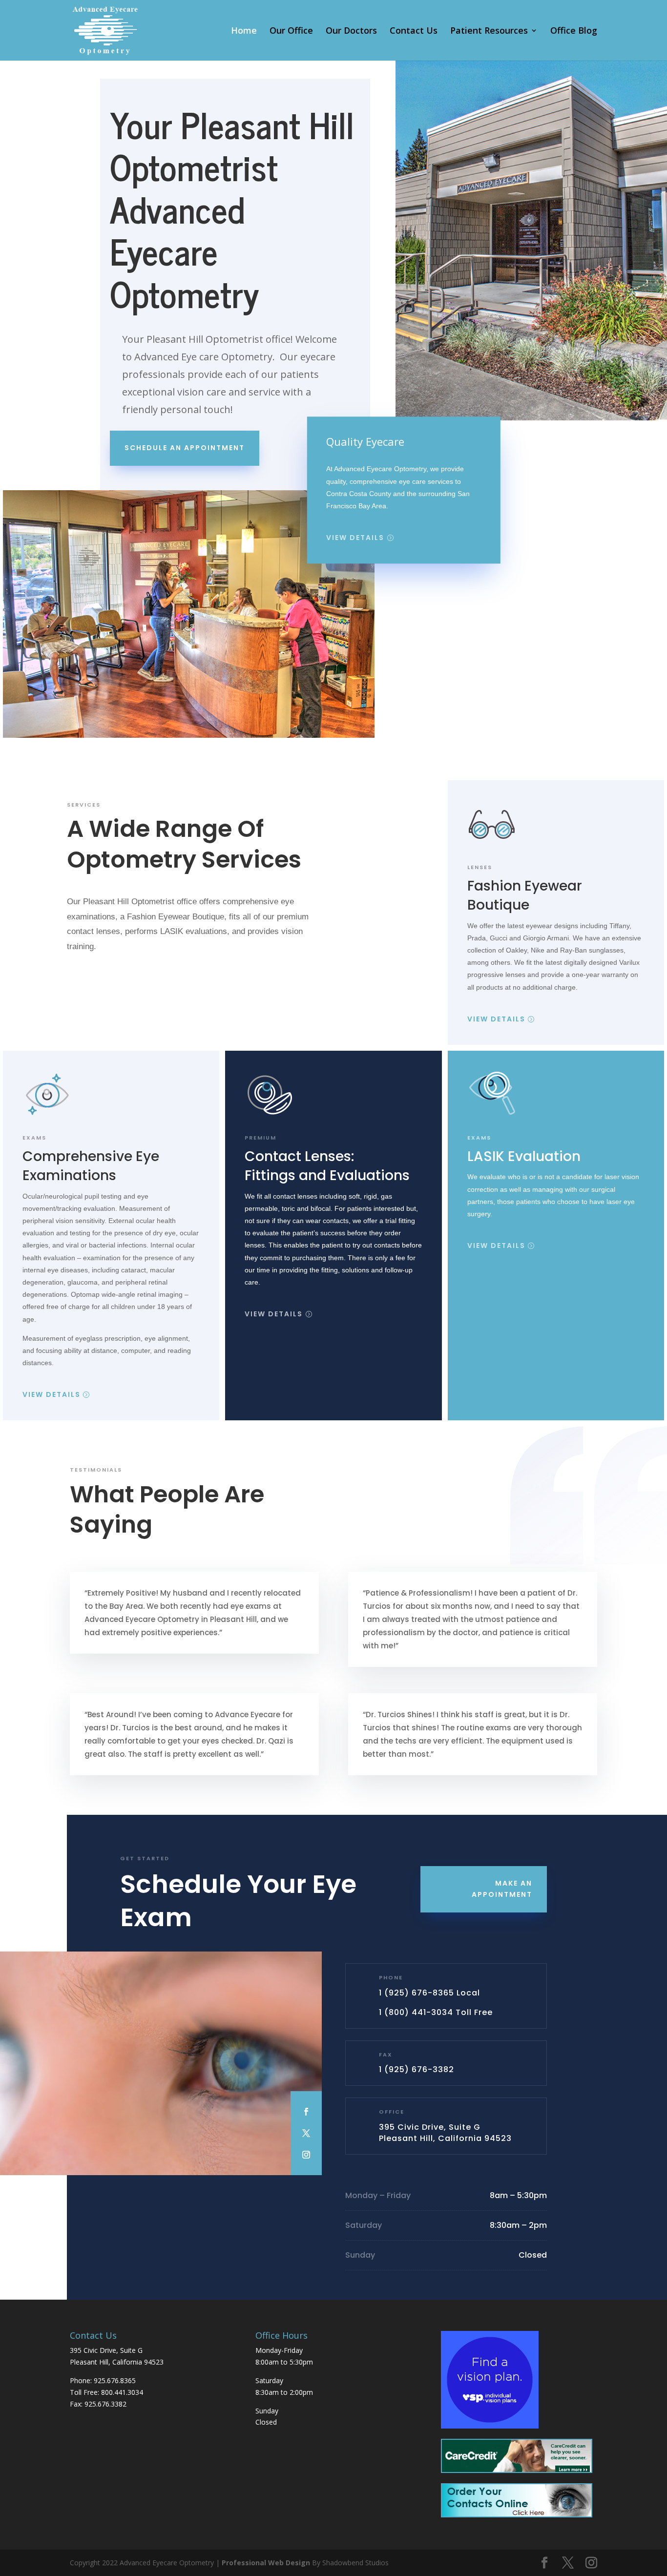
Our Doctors (351, 31)
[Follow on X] (306, 2133)
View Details (355, 538)
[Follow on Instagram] (306, 2155)
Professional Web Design (266, 2563)
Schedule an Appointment (185, 448)
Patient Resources (489, 31)
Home (244, 31)
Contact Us (414, 31)
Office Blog (574, 31)
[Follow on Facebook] (306, 2112)
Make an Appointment (502, 1889)
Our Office (291, 31)
